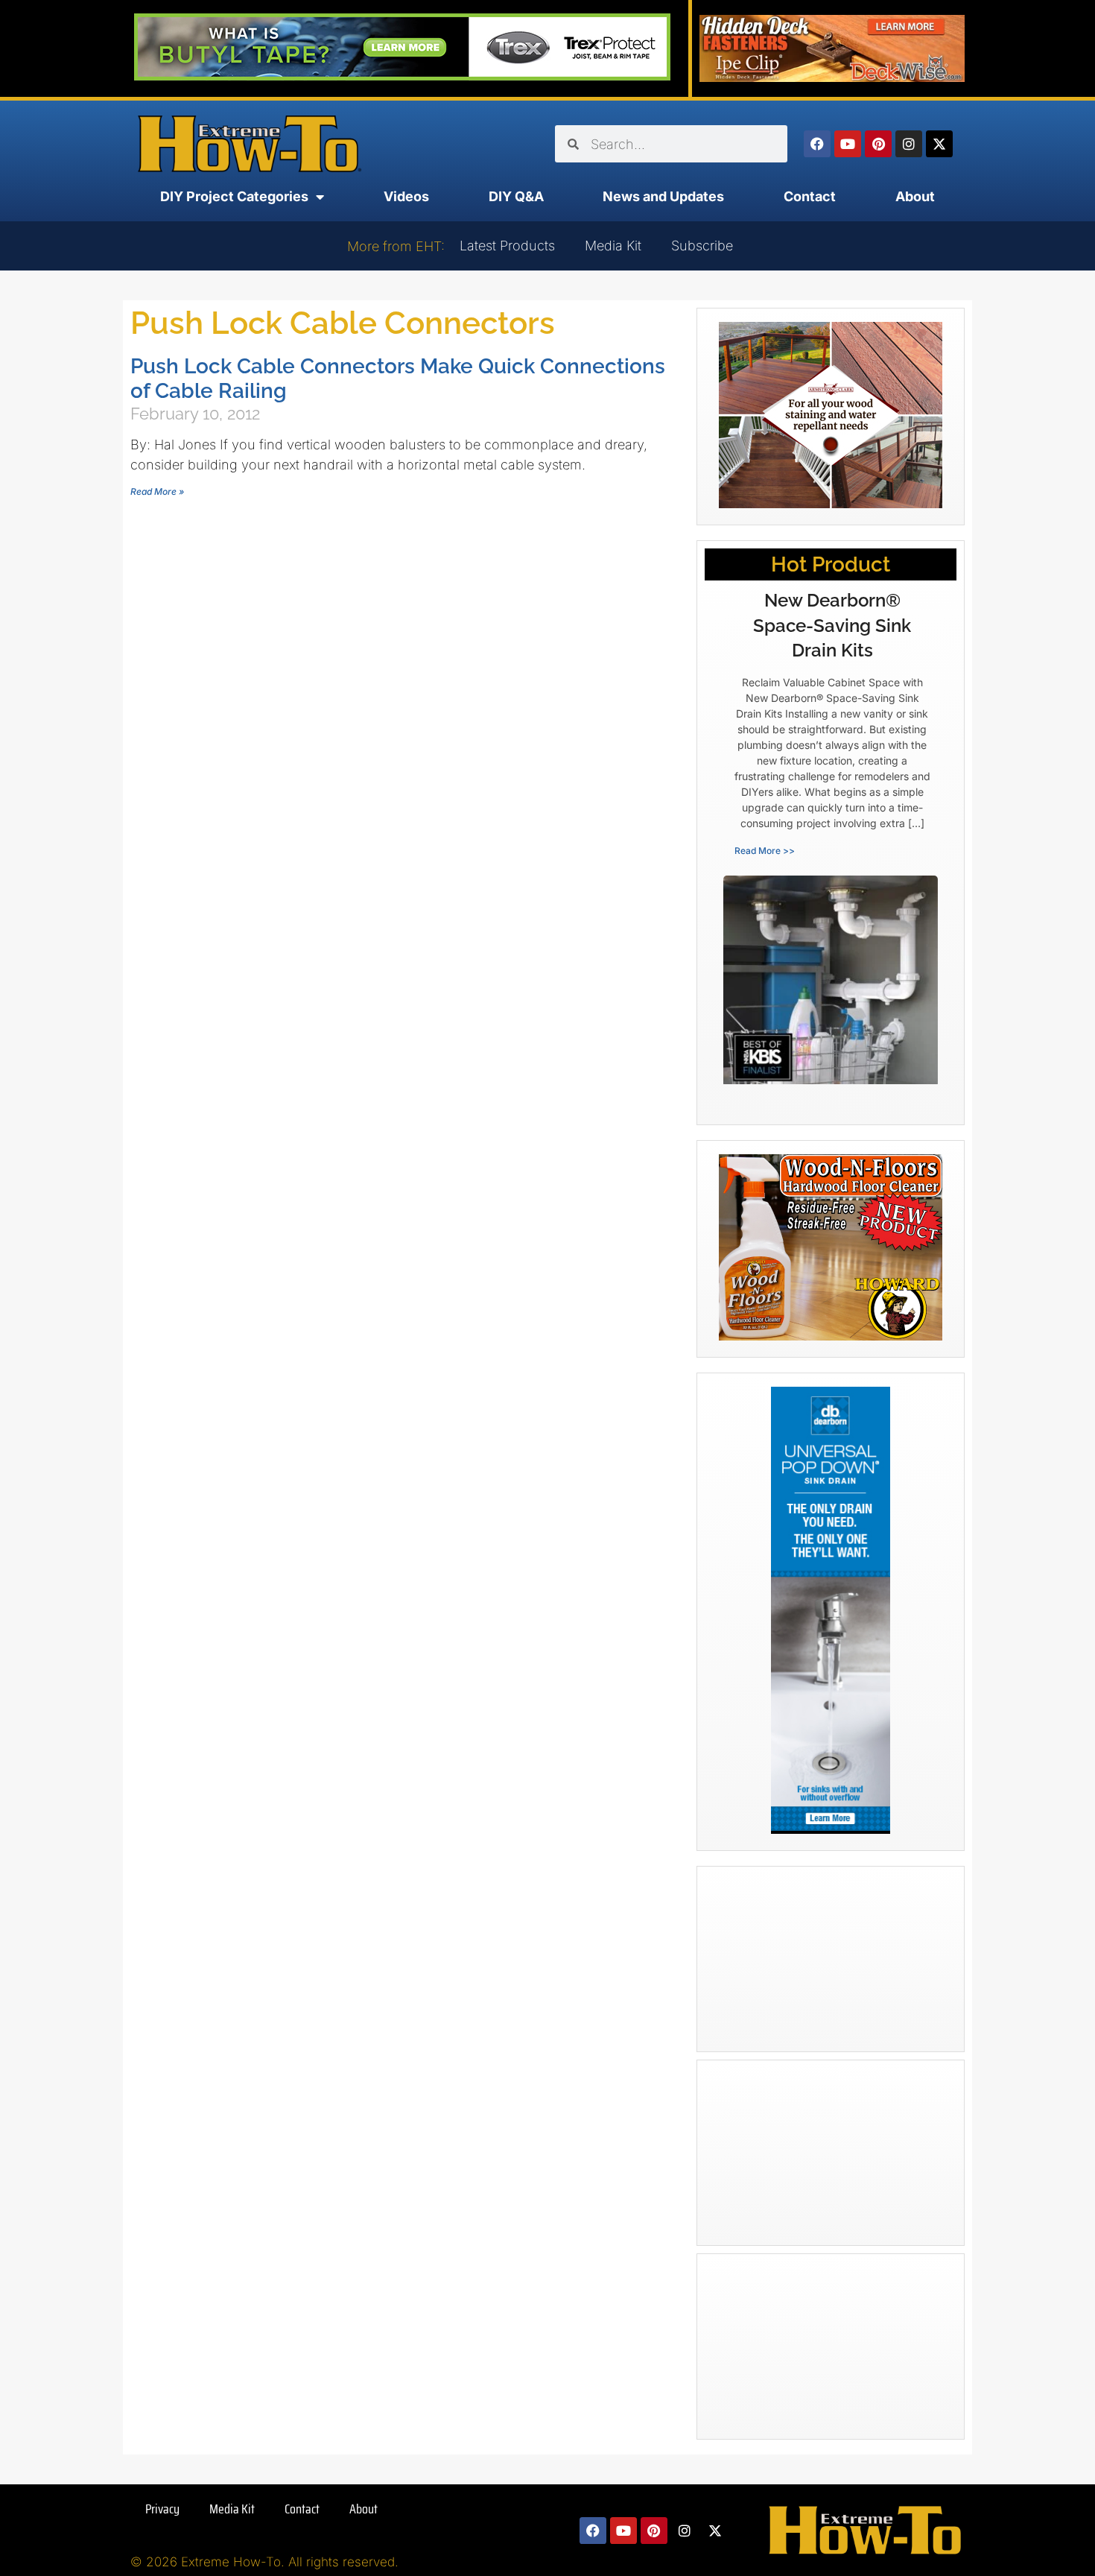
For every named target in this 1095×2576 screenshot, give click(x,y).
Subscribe (702, 246)
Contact (810, 196)
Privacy (162, 2509)
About (915, 196)
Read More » (157, 491)
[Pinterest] (878, 144)
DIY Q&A (516, 196)
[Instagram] (909, 144)
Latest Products (507, 246)
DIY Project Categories (234, 196)
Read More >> (765, 851)
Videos (406, 196)
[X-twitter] (939, 144)
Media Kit (613, 246)
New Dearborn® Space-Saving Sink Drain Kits (832, 625)
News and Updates (663, 196)
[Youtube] (848, 144)
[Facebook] (817, 144)
